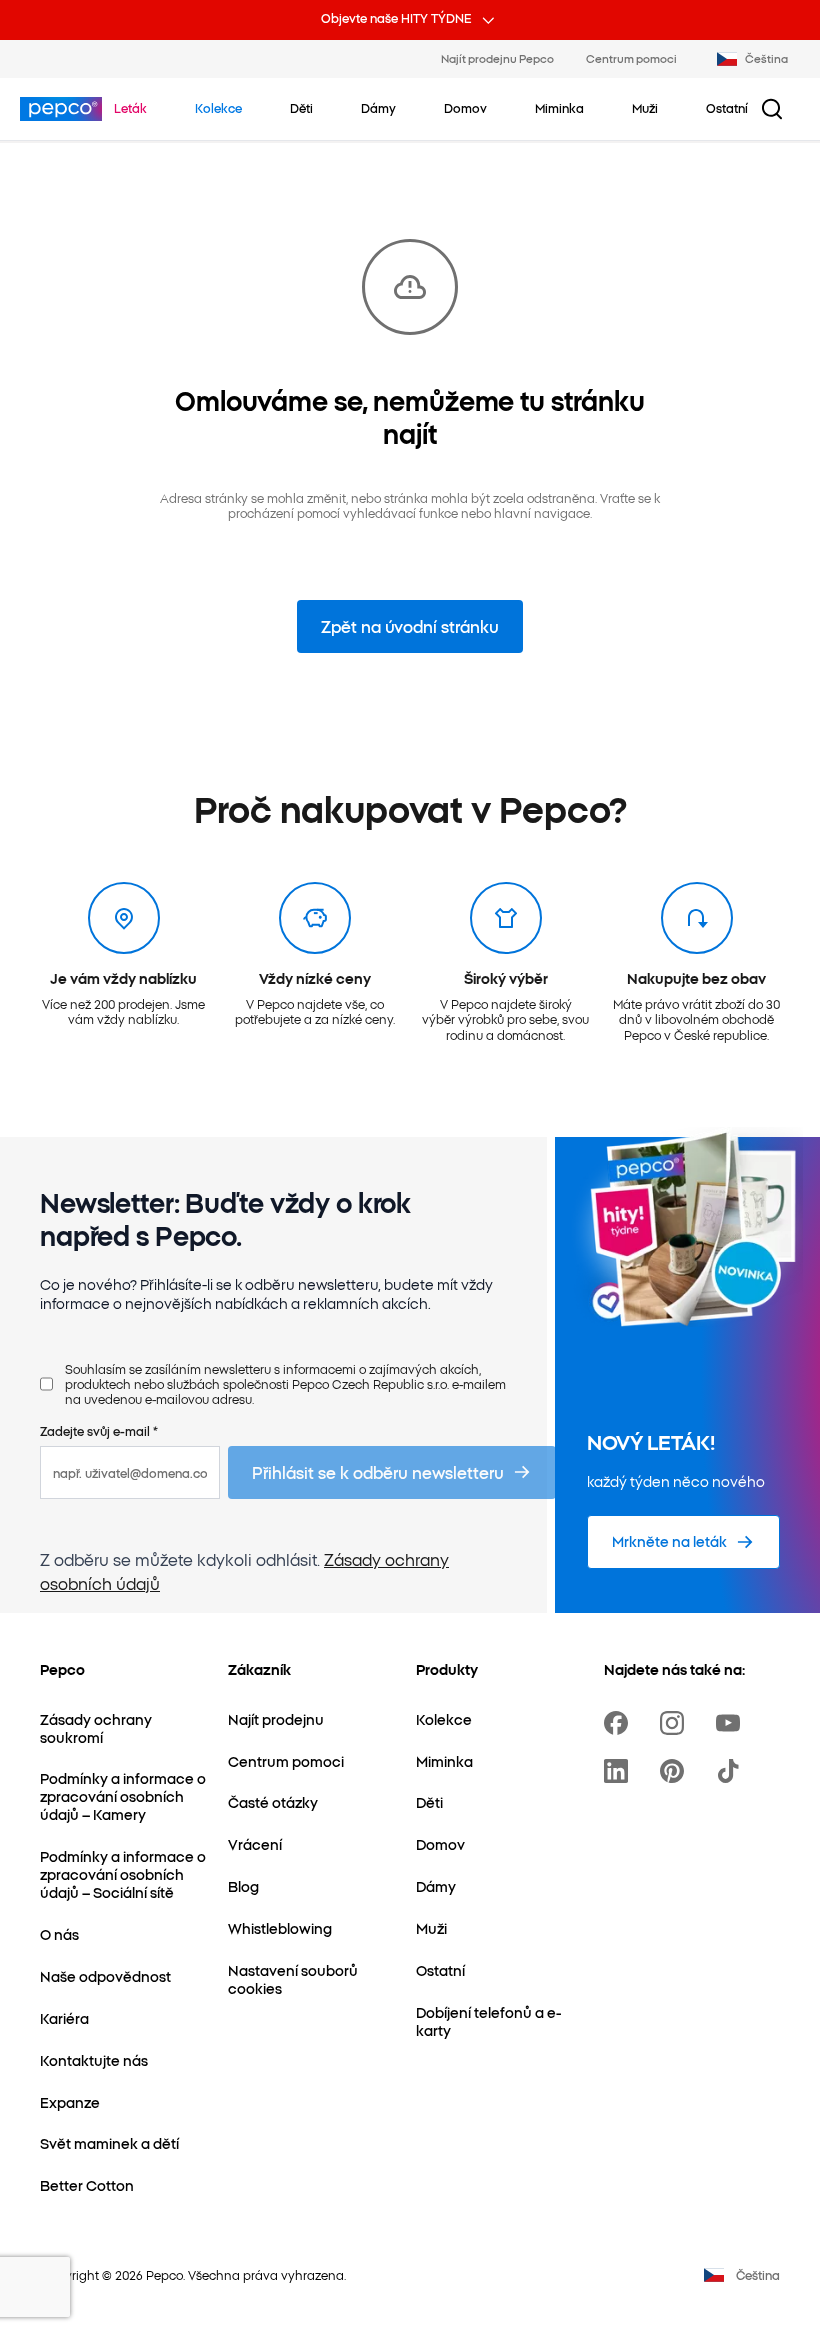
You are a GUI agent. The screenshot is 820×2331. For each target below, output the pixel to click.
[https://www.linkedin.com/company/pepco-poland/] (620, 1771)
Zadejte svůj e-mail (99, 1430)
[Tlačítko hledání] (772, 109)
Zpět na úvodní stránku (410, 626)
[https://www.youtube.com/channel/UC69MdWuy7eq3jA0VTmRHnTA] (732, 1723)
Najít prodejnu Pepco (497, 58)
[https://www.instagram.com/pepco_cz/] (676, 1723)
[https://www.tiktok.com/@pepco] (732, 1771)
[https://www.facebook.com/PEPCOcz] (620, 1723)
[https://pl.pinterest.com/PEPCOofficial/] (676, 1771)
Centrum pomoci (631, 58)
